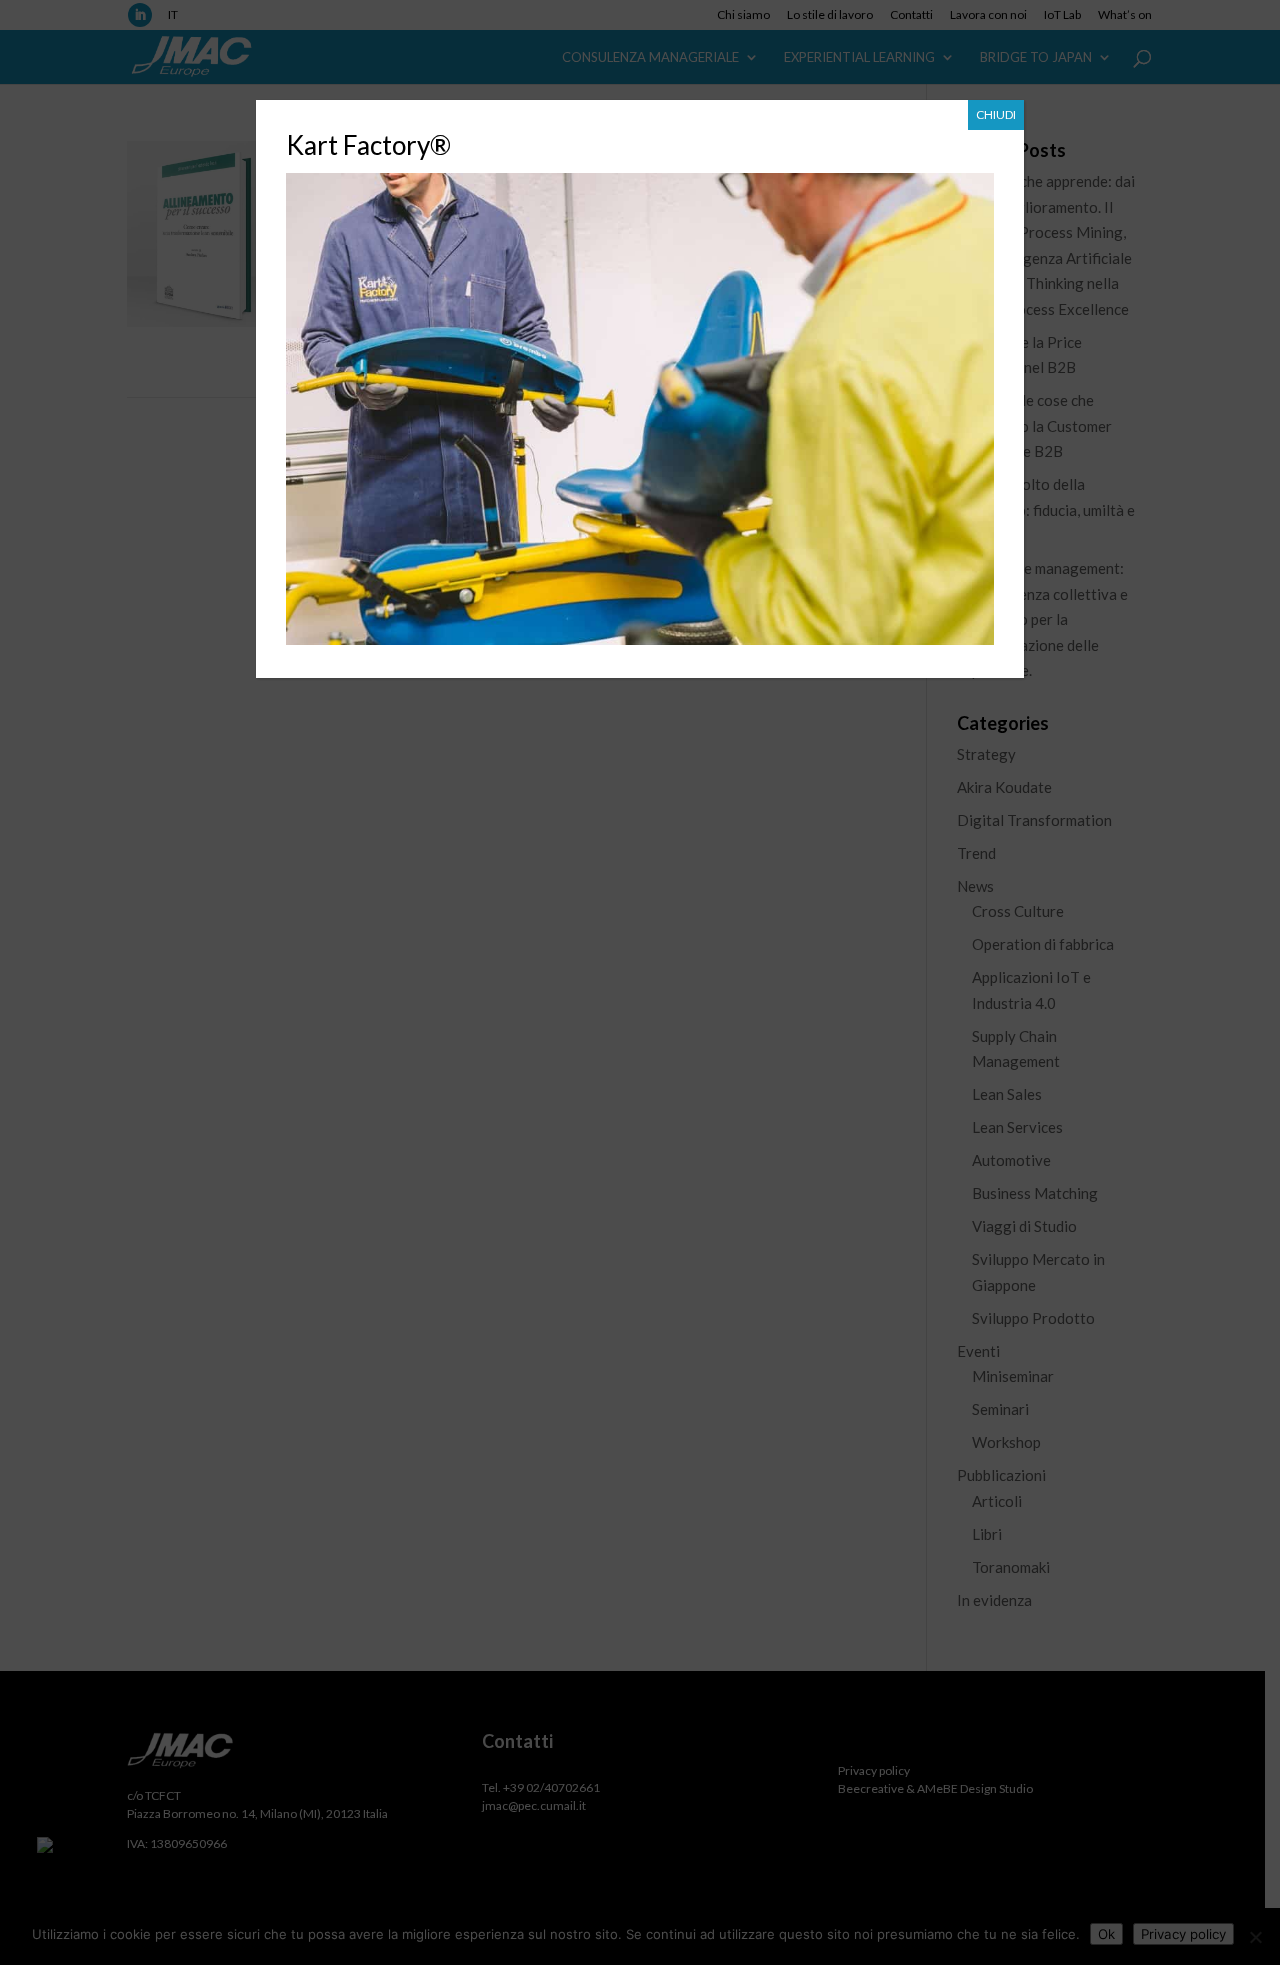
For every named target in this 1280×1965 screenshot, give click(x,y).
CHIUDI (996, 114)
